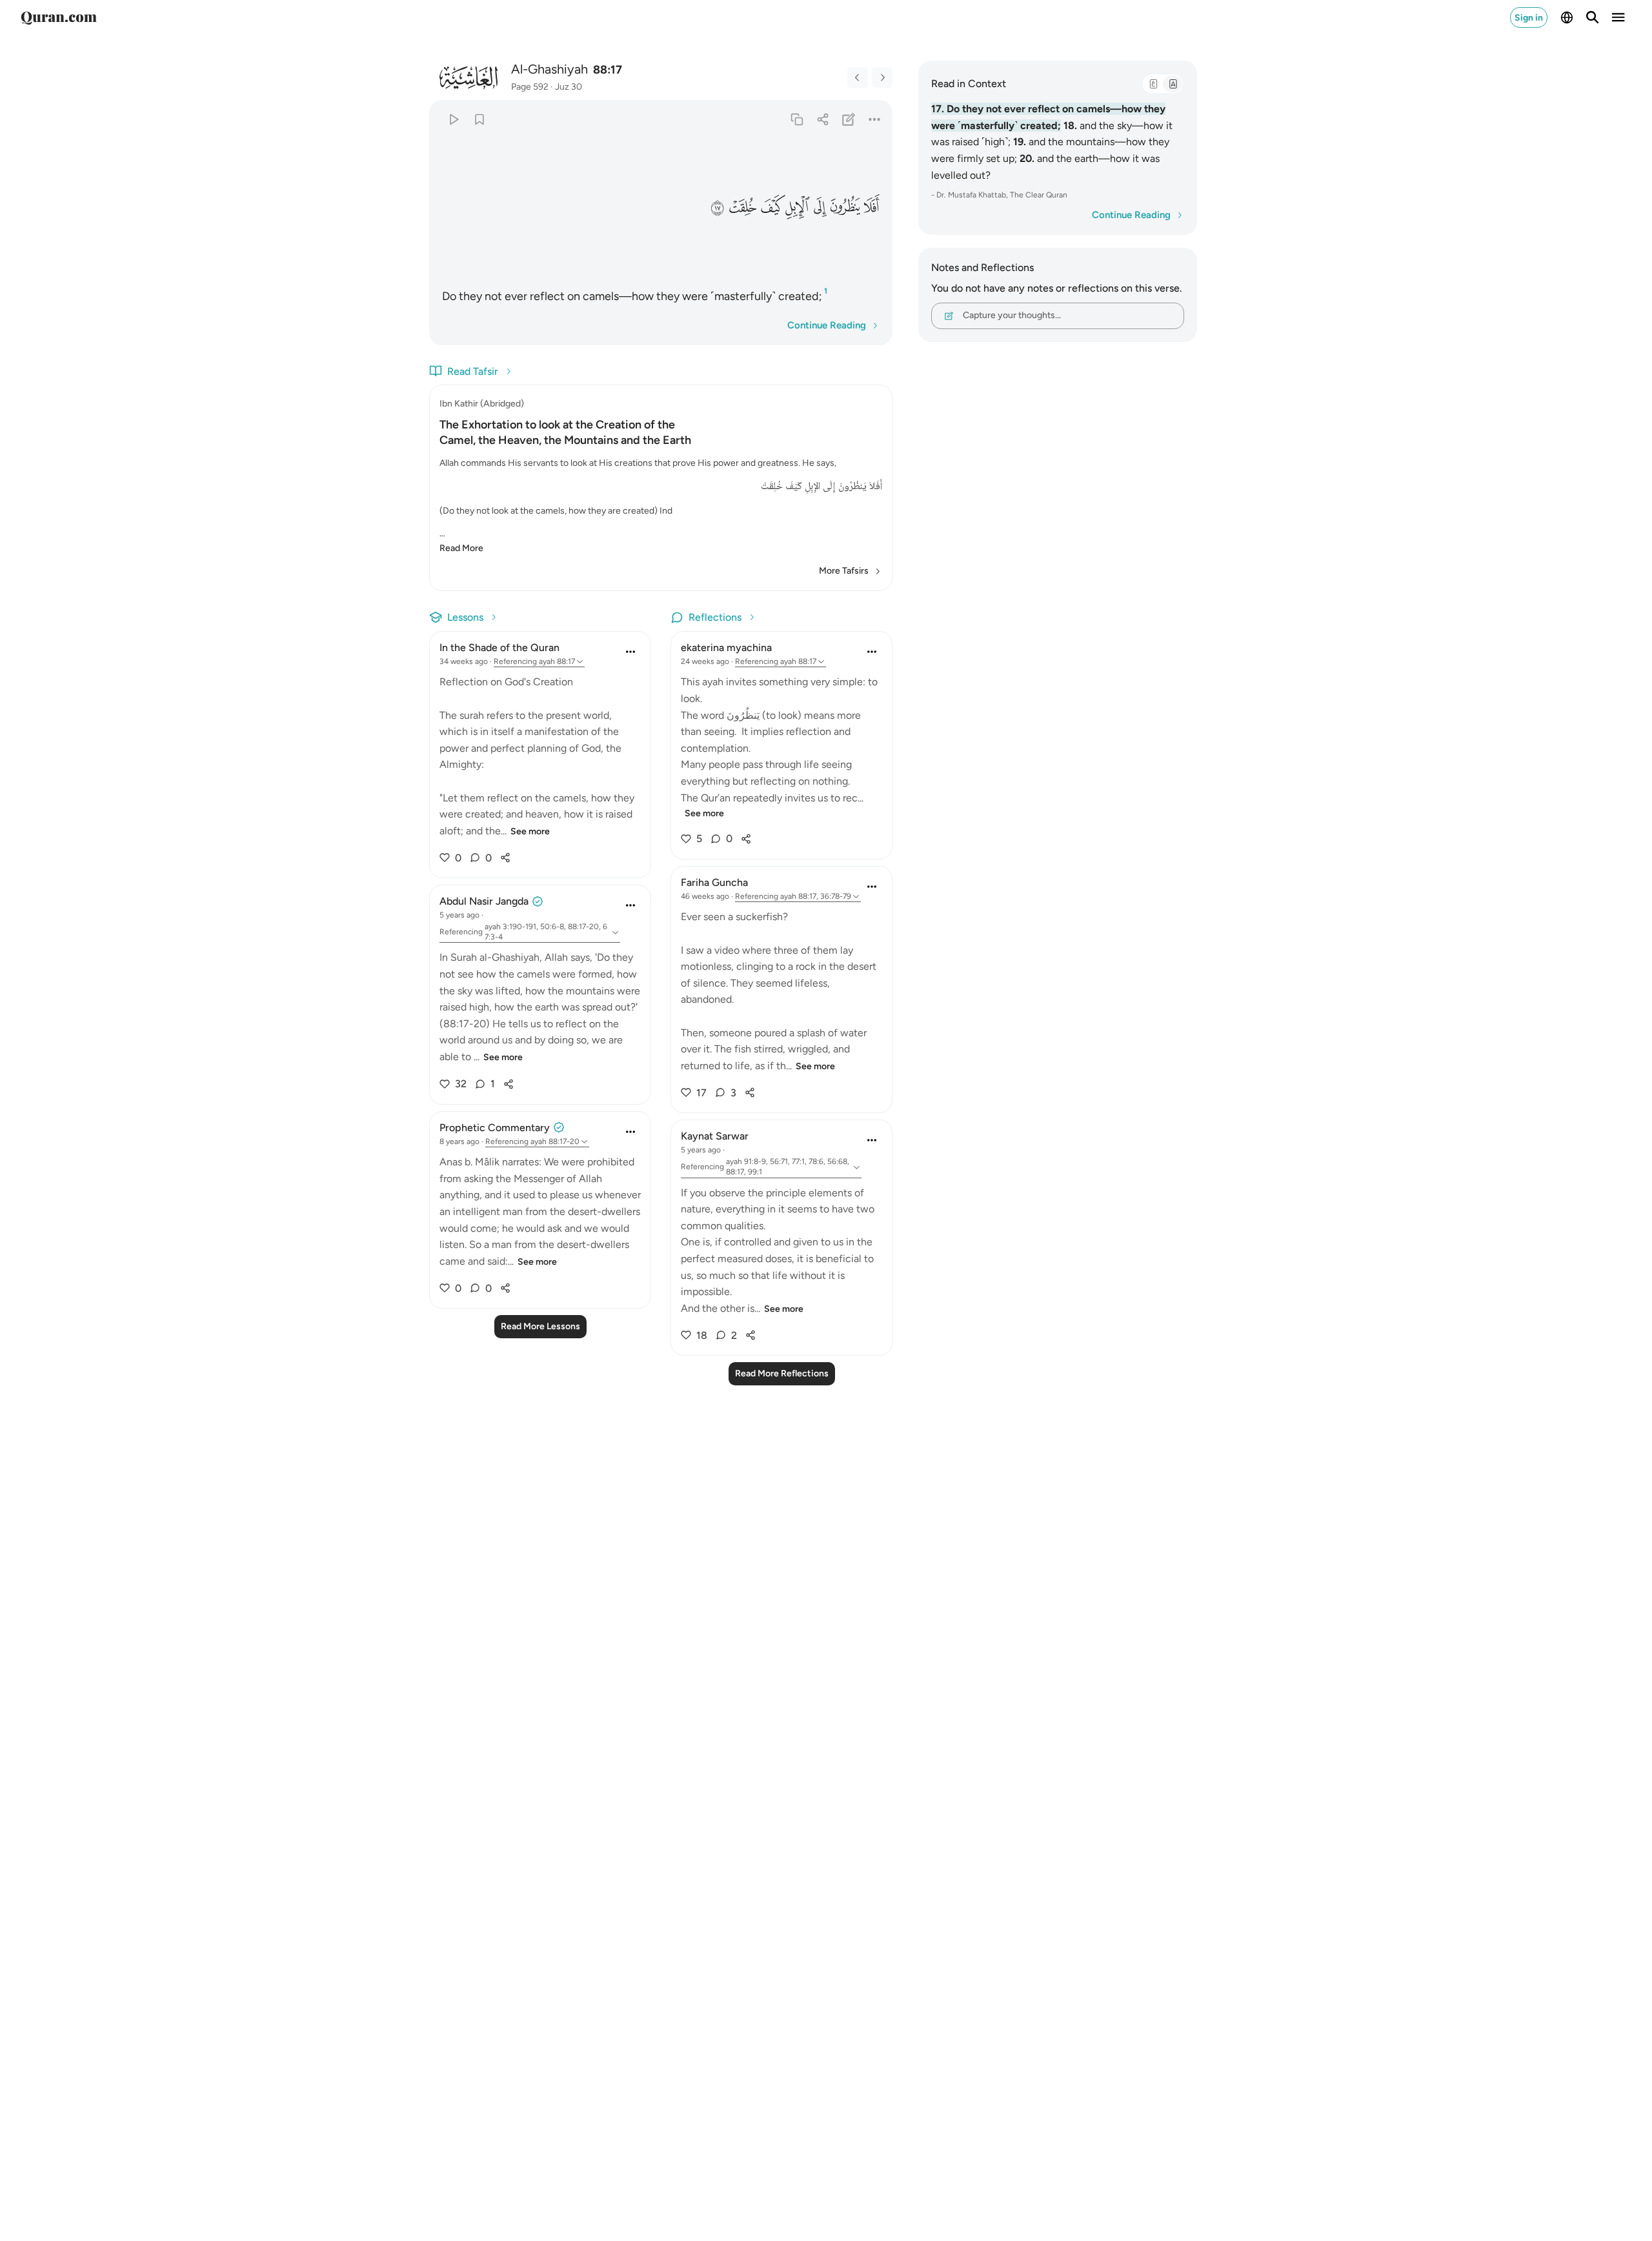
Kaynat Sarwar (715, 1136)
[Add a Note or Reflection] (849, 119)
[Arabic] (1153, 84)
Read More (461, 548)
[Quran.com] (59, 17)
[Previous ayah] (858, 77)
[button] (872, 207)
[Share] (822, 119)
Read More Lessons (540, 1326)
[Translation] (1173, 84)
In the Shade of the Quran (499, 648)
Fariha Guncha (714, 882)
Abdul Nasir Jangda (484, 901)
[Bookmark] (479, 119)
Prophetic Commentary (495, 1128)
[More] (875, 119)
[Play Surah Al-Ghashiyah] (453, 119)
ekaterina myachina (726, 648)
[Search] (1593, 17)
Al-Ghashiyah (549, 69)
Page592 (530, 87)
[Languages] (1567, 17)
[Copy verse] (797, 119)
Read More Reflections (782, 1373)
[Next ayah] (882, 77)
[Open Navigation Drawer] (1618, 17)
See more (530, 831)
